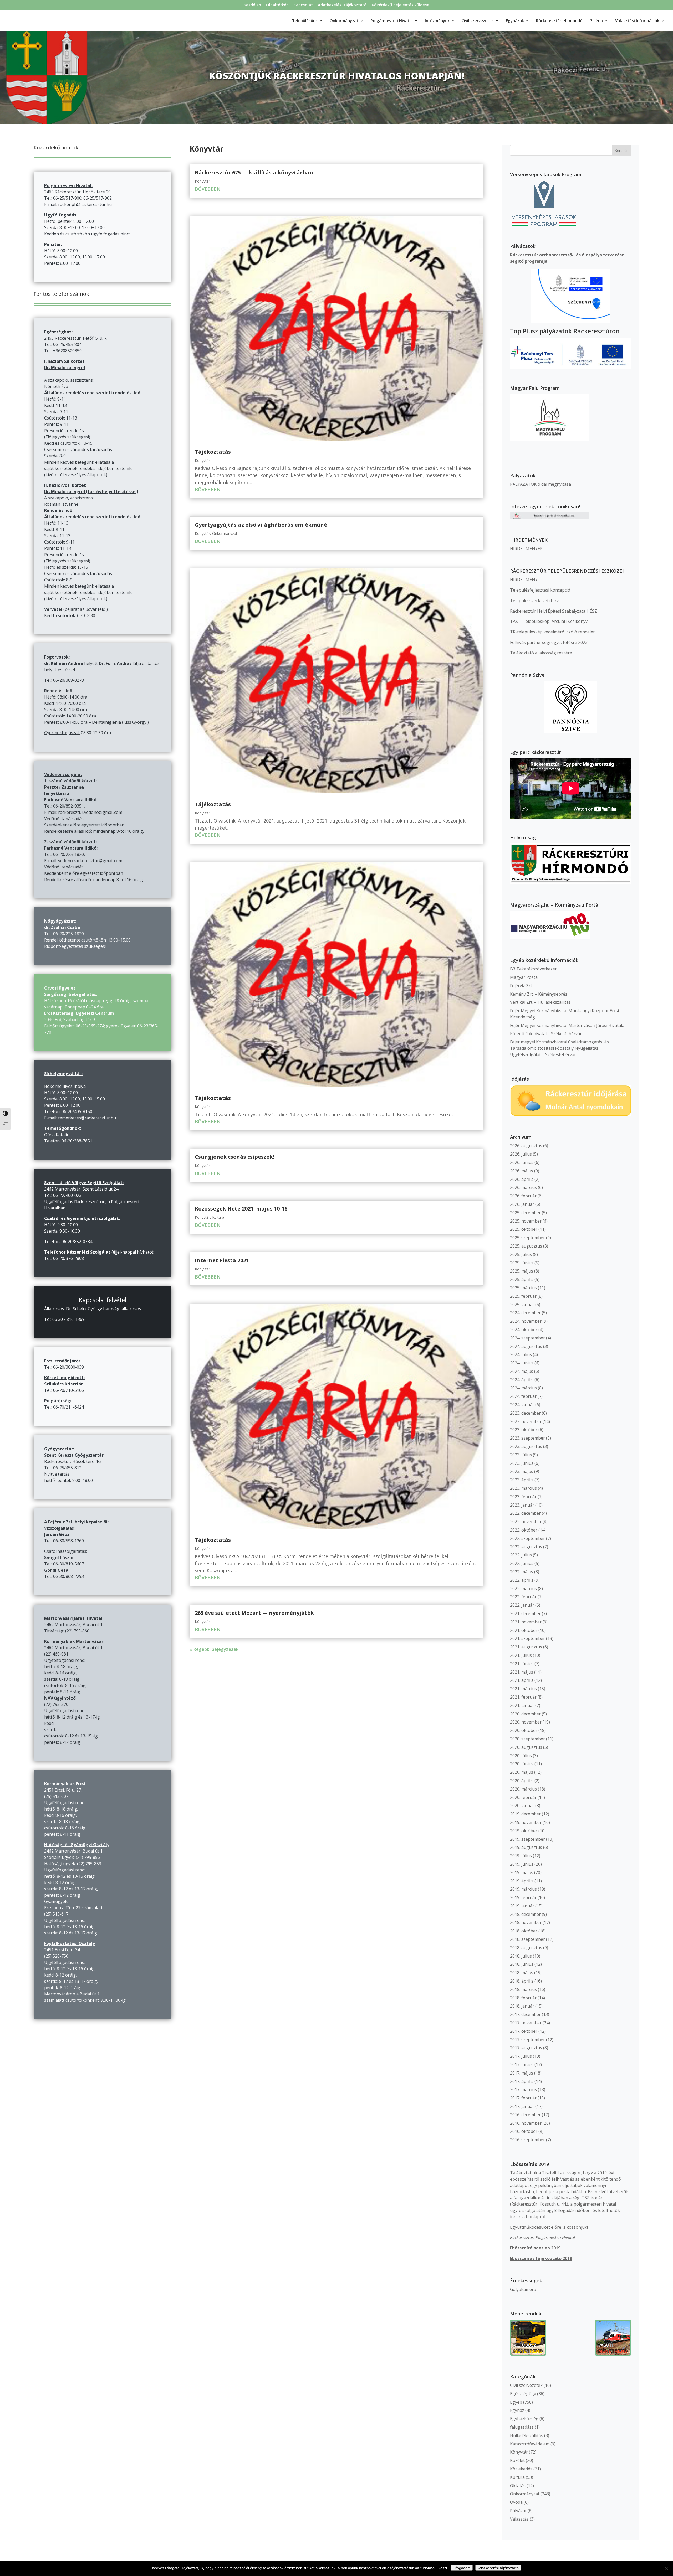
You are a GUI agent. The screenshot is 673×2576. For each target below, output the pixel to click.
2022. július (521, 1555)
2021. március (523, 1689)
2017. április (522, 2081)
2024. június (522, 1363)
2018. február (523, 1998)
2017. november (526, 2023)
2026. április (522, 1179)
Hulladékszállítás (527, 2435)
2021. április (522, 1680)
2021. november (526, 1622)
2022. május (522, 1572)
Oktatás (518, 2486)
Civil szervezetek (526, 2385)
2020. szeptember (527, 1739)
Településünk (305, 21)
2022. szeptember (527, 1538)
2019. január (522, 1906)
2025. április (522, 1279)
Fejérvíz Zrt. (521, 986)
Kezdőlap (252, 5)
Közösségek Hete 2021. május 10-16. (242, 1209)
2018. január (522, 2006)
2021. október (524, 1630)
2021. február (523, 1697)
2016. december (525, 2115)
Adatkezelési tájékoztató (342, 5)
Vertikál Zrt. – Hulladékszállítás (540, 1002)
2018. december (525, 1914)
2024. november (526, 1321)
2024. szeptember (527, 1338)
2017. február (523, 2098)
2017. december (525, 2014)
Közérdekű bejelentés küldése (401, 5)
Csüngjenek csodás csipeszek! (234, 1157)
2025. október (524, 1229)
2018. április (522, 1981)
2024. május (522, 1371)
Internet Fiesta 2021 (222, 1260)
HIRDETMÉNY (524, 580)
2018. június (522, 1964)
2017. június (522, 2065)
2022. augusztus (526, 1547)
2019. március (523, 1889)
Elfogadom (462, 2568)
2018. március (523, 1989)
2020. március (523, 1789)
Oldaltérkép (277, 5)
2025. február (523, 1296)
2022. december (525, 1513)
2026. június (522, 1162)
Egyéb (516, 2402)
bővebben (208, 189)
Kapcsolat (303, 5)
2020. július (521, 1756)
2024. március (523, 1388)
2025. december (525, 1213)
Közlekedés (521, 2469)
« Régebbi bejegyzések (214, 1649)
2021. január (522, 1705)
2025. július (521, 1254)
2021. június (522, 1664)
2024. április (522, 1380)
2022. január (522, 1605)
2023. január (522, 1505)
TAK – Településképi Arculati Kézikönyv (549, 621)
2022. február (523, 1597)
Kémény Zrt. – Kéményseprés (539, 994)
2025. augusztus (526, 1246)
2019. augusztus (526, 1847)
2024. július (521, 1354)
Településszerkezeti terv (534, 601)
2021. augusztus (526, 1647)
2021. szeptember (527, 1638)
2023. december (525, 1413)
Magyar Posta (524, 977)
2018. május (522, 1973)
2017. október (524, 2031)
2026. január (522, 1204)
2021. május (522, 1672)
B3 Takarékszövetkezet (533, 969)
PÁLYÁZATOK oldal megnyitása (541, 484)
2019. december (525, 1814)
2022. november (526, 1522)
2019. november (526, 1822)
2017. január (522, 2106)
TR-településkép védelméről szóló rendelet (552, 632)
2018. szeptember (527, 1939)
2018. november (526, 1922)
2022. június (522, 1563)
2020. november (526, 1722)
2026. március (523, 1187)
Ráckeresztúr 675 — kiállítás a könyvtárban (254, 172)
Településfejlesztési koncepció (540, 590)
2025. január (522, 1305)
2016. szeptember (527, 2140)
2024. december (525, 1313)
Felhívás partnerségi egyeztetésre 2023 (549, 642)
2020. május (522, 1772)
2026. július (521, 1154)
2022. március (523, 1589)
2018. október (524, 1931)
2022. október (524, 1530)
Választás (519, 2519)
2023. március (523, 1488)
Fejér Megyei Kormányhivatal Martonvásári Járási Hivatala (567, 1025)
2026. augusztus (526, 1146)
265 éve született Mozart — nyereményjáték (254, 1613)
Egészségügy (523, 2394)
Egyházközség (524, 2419)
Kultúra (218, 1217)
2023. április (522, 1480)
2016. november (526, 2123)
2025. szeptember (527, 1238)
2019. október (524, 1831)
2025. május (522, 1271)
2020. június (522, 1764)
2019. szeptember (527, 1839)
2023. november (526, 1421)
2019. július (521, 1856)
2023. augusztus (526, 1446)
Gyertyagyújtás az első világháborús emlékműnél (262, 525)
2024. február (523, 1396)
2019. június (522, 1864)
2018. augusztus (526, 1948)
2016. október (524, 2131)
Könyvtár (202, 181)
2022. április (522, 1580)
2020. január (522, 1806)
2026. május (522, 1171)
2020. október (524, 1730)
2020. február (523, 1797)
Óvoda (516, 2502)
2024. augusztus (526, 1346)
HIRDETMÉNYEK (526, 549)
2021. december (525, 1613)
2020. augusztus (526, 1747)
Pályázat (518, 2511)
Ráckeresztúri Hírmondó (559, 21)
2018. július (521, 1956)
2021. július (521, 1655)
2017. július (521, 2056)
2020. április (522, 1781)
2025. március (523, 1288)
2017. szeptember (527, 2040)
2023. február (523, 1497)
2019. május (522, 1872)
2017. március (523, 2089)
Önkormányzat (225, 533)
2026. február (523, 1196)
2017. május (522, 2073)
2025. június (522, 1263)
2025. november (526, 1221)
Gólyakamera (523, 2289)
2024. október (524, 1330)
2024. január (522, 1405)
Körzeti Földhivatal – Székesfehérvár (546, 1034)
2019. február (523, 1897)
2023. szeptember (527, 1438)
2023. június (522, 1463)
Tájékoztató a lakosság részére (541, 653)
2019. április (522, 1881)
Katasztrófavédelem (530, 2444)
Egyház (517, 2410)
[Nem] (666, 2569)
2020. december (525, 1714)
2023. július (521, 1455)
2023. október (524, 1430)
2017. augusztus (526, 2048)
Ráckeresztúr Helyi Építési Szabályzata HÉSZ (554, 611)
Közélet (517, 2460)
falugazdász (522, 2427)
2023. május (522, 1471)
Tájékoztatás (213, 452)
